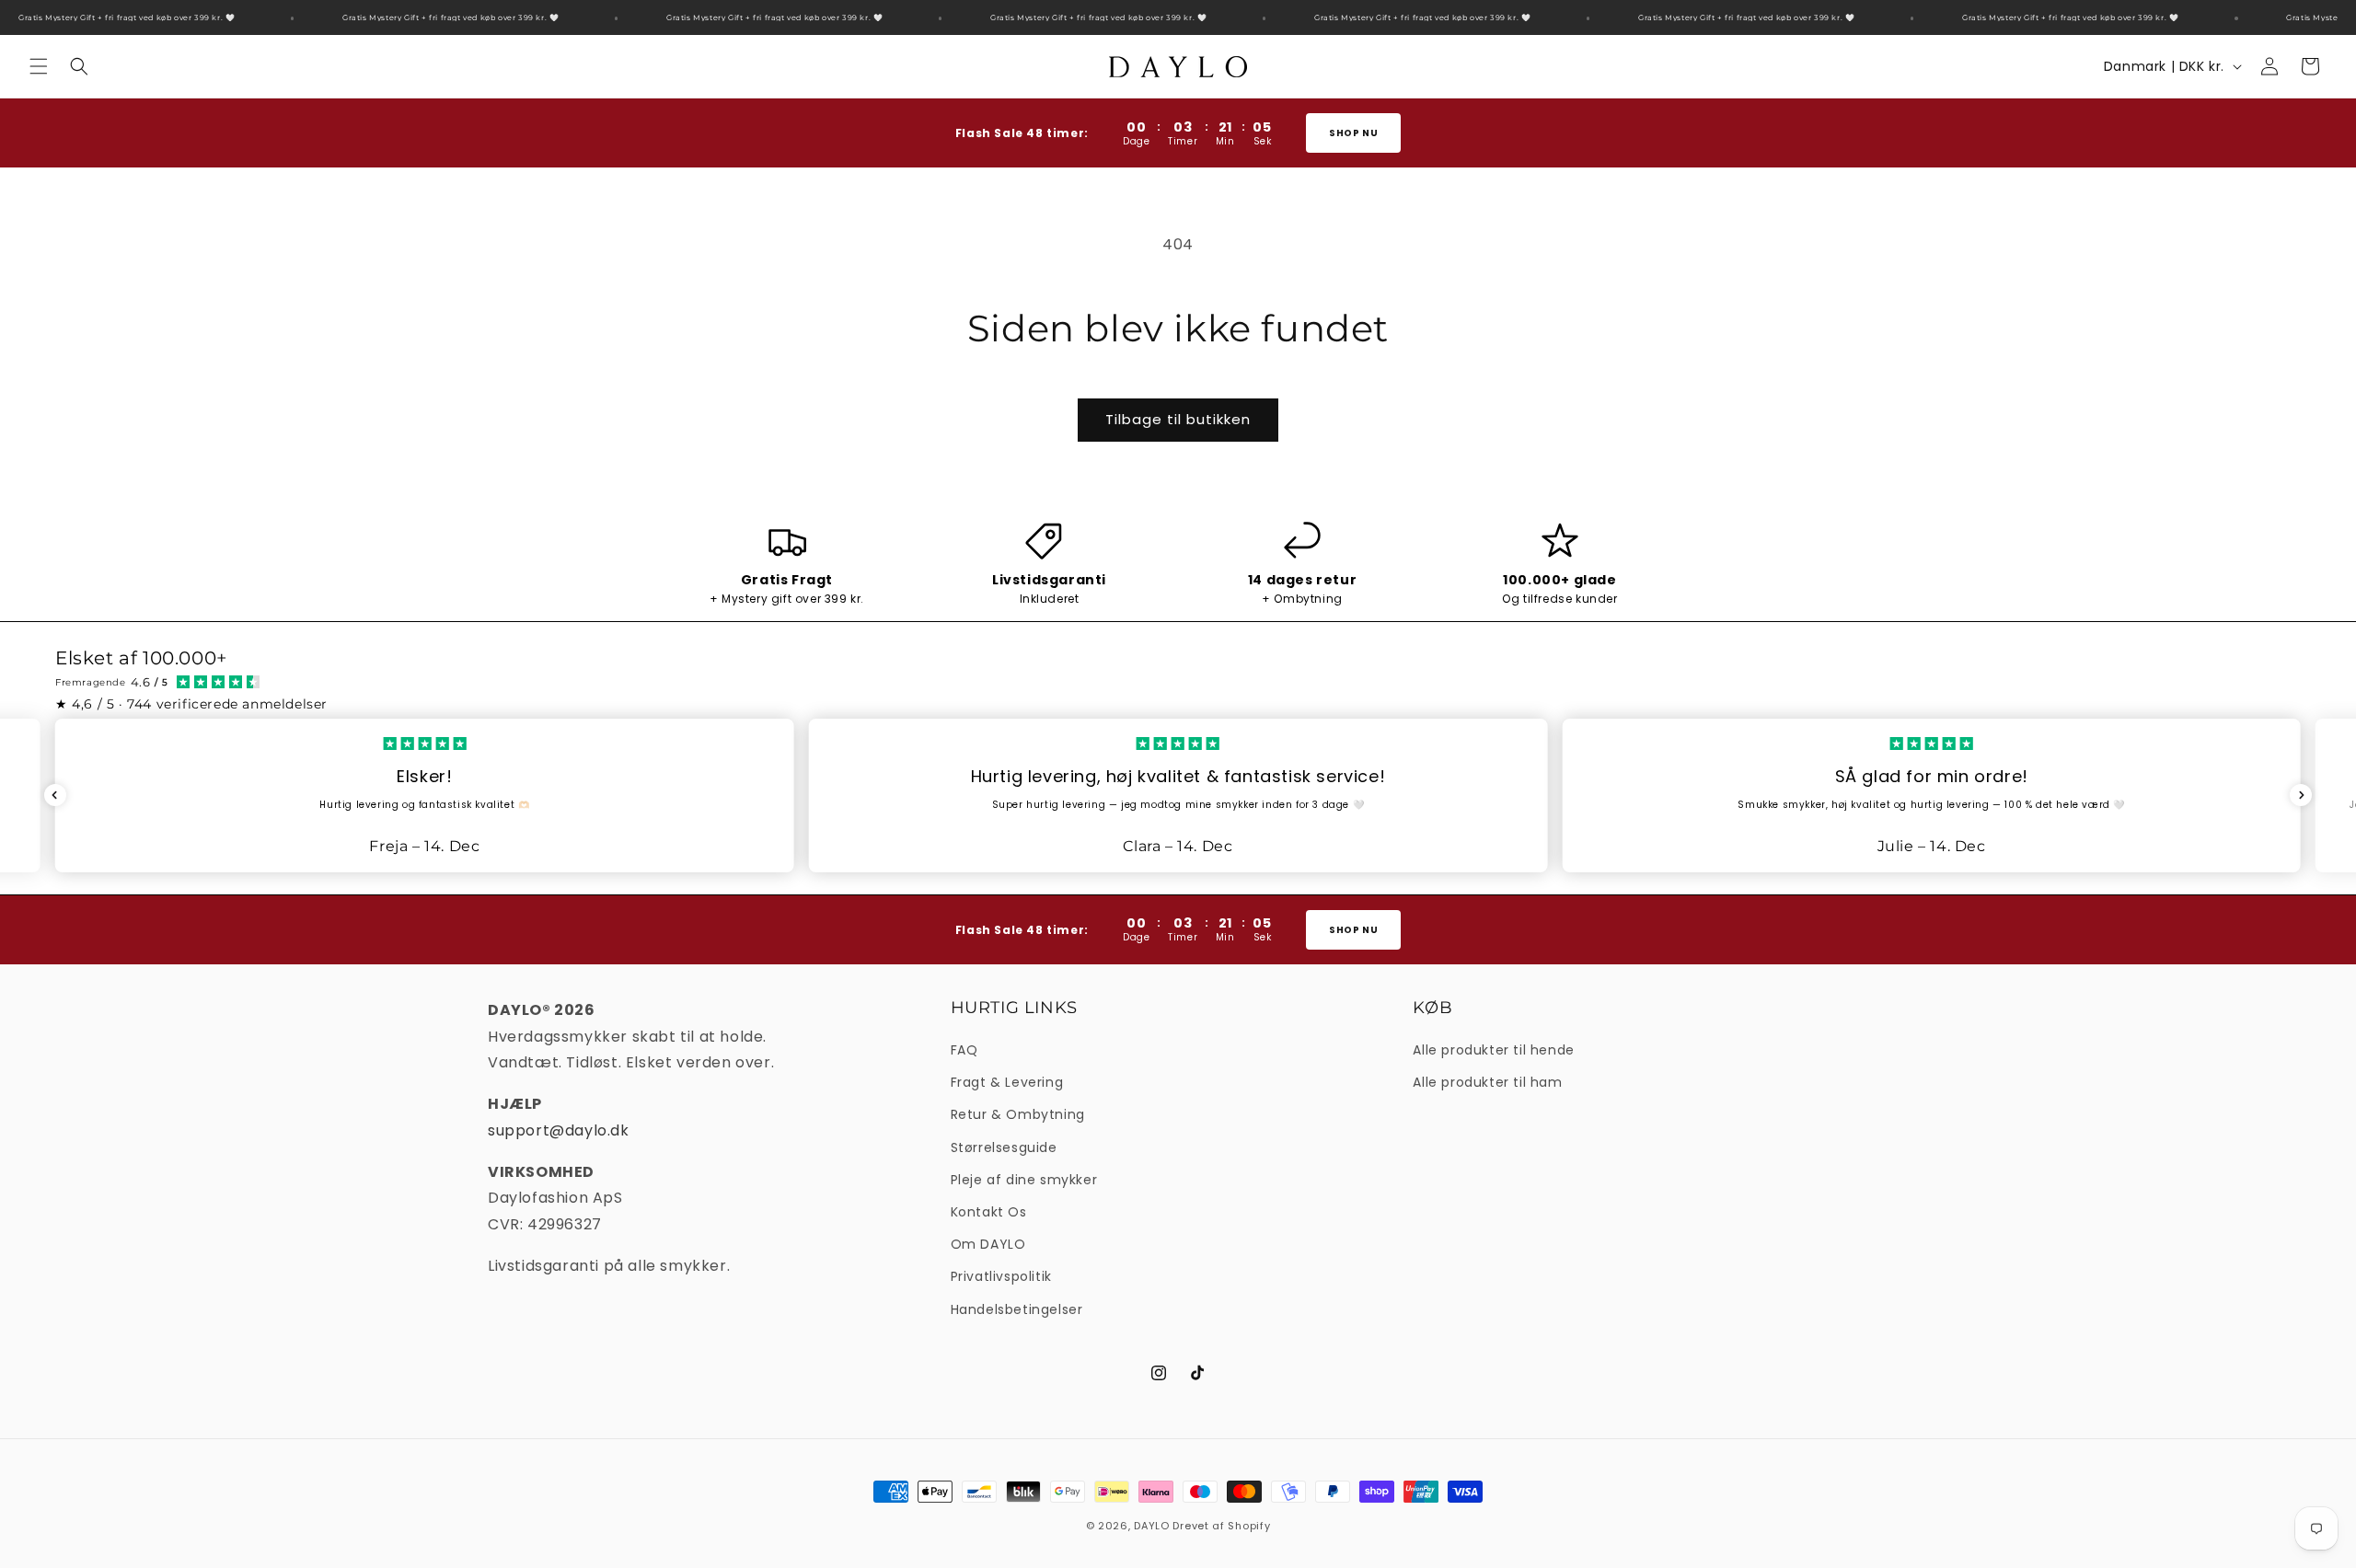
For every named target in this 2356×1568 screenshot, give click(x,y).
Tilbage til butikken (1178, 419)
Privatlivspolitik (1001, 1276)
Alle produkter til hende (1493, 1050)
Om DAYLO (988, 1244)
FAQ (964, 1050)
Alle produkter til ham (1487, 1082)
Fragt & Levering (1007, 1082)
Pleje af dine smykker (1024, 1180)
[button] (39, 66)
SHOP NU (1354, 133)
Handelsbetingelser (1017, 1309)
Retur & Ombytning (1018, 1114)
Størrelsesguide (1004, 1147)
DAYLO (1152, 1526)
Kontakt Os (989, 1212)
